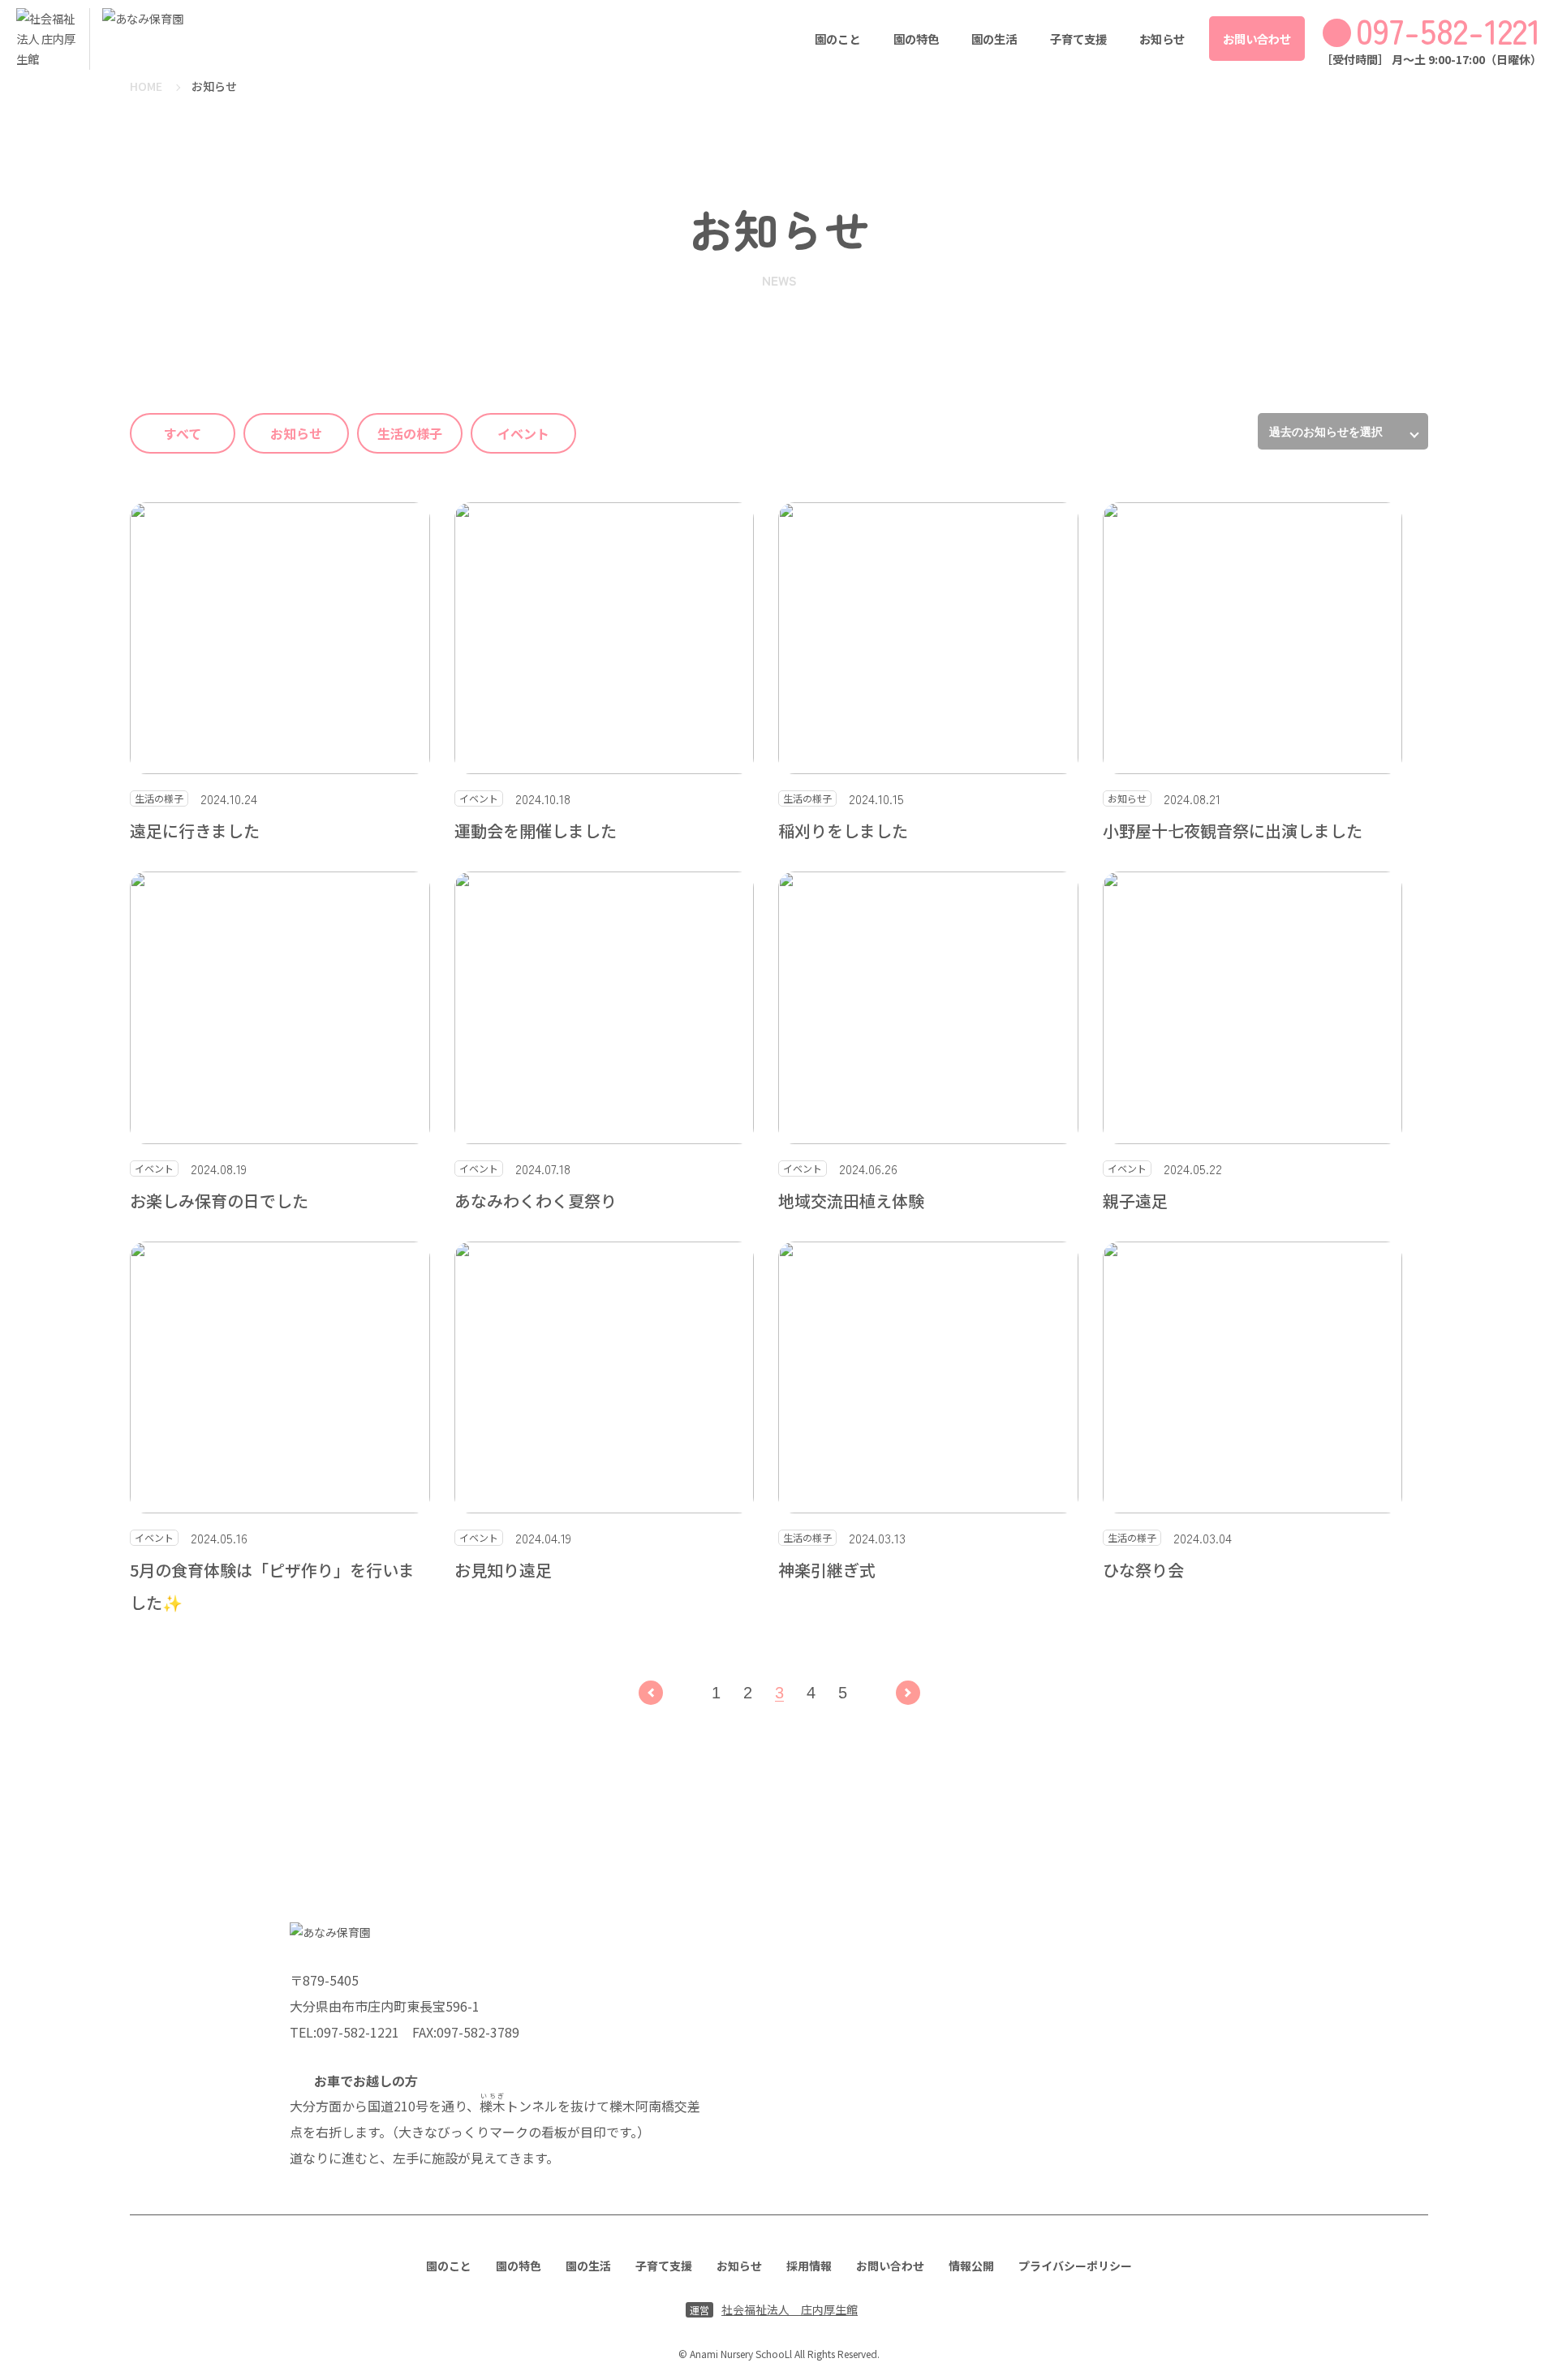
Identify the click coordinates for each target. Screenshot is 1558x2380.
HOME (146, 86)
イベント (523, 433)
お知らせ (1162, 39)
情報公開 (971, 2266)
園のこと (837, 39)
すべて (183, 433)
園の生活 (994, 39)
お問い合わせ (1257, 39)
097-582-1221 (1448, 30)
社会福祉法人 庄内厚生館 (774, 2309)
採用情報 (809, 2266)
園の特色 (916, 39)
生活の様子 (410, 433)
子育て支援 (1078, 39)
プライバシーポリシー (1075, 2266)
